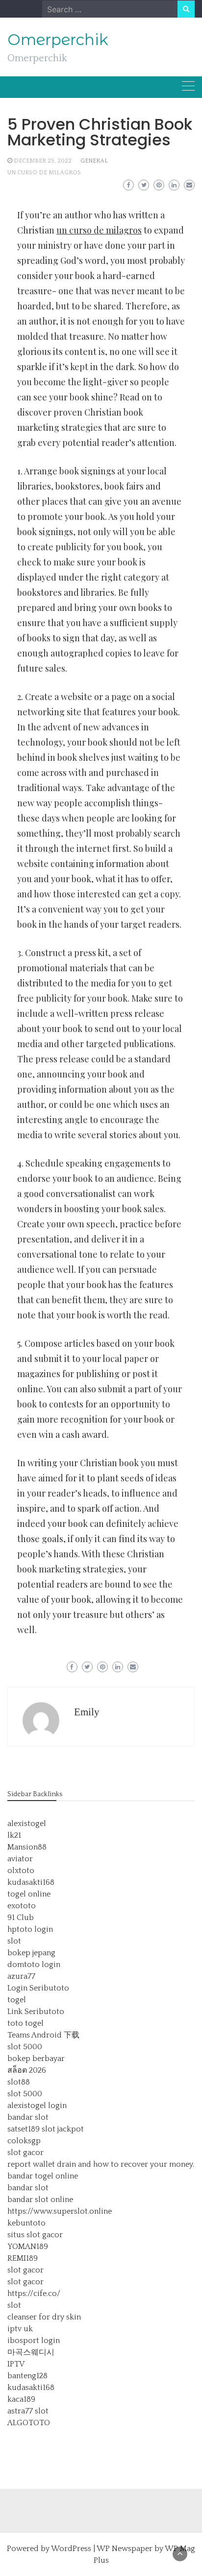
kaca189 (21, 2399)
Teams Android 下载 (43, 2035)
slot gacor (25, 2153)
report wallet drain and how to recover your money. (101, 2164)
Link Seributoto (36, 2012)
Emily (87, 1712)
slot (14, 1941)
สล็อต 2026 (27, 2070)
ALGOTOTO (29, 2423)
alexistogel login (37, 2106)
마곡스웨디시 (31, 2352)
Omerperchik (58, 40)
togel (17, 2000)
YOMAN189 (28, 2247)
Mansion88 (27, 1847)
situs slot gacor (35, 2235)
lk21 (14, 1835)
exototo (22, 1906)
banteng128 (27, 2376)
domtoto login (34, 1965)
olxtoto (21, 1871)
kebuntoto (26, 2223)
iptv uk (20, 2329)
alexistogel (27, 1824)
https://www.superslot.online (60, 2211)
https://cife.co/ (34, 2294)
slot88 (19, 2082)
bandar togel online (43, 2176)
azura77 (21, 1976)
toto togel (25, 2023)
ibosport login (34, 2341)
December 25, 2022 (43, 161)
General (94, 161)
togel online (29, 1894)
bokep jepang (31, 1953)
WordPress (71, 2549)
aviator (20, 1859)
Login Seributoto (38, 1988)
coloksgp (24, 2141)
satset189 (24, 2129)
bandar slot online (40, 2200)
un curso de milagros (44, 173)
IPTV (16, 2364)
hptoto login (30, 1929)
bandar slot (28, 2117)
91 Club (21, 1918)
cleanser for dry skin (44, 2317)
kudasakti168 (31, 1882)
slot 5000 (25, 2047)
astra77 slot (28, 2411)
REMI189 (23, 2258)
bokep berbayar (36, 2059)
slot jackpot (63, 2129)
